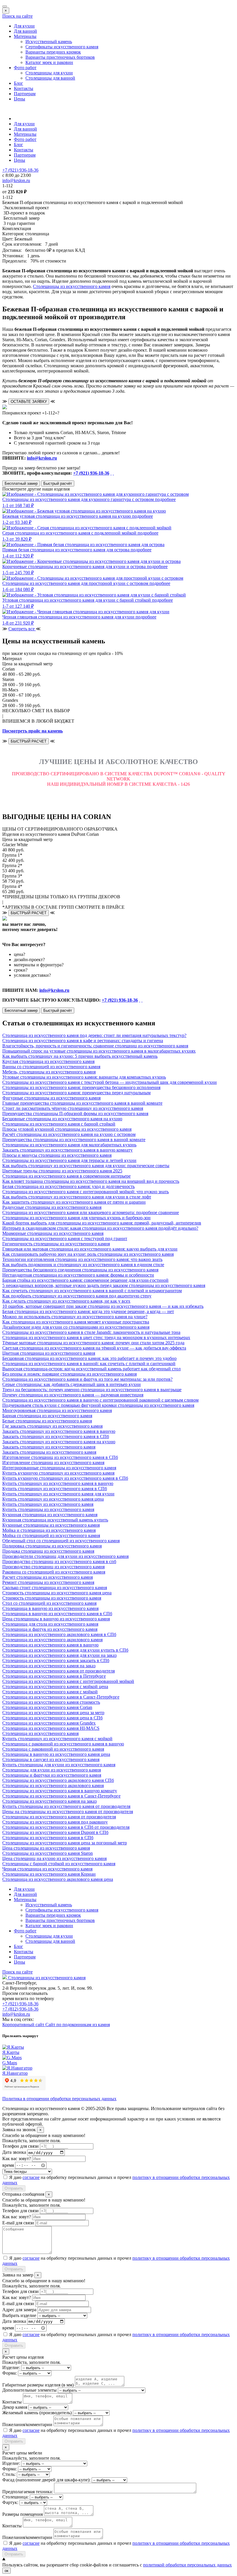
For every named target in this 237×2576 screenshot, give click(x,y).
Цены (20, 99)
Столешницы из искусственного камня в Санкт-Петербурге (61, 1796)
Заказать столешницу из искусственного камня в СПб (56, 1436)
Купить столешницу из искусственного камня (48, 1504)
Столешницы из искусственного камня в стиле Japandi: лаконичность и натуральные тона (91, 1332)
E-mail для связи (18, 2223)
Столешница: (15, 2497)
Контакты (24, 88)
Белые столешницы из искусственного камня (47, 1421)
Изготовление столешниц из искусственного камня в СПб (60, 1457)
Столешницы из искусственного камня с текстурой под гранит (65, 1239)
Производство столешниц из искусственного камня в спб (59, 1561)
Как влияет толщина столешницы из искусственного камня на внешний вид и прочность (91, 1181)
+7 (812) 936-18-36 (20, 2009)
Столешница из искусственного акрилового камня (52, 1640)
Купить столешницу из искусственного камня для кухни (58, 1494)
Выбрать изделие (19, 2315)
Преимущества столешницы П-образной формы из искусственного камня (75, 1113)
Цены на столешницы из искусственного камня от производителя (68, 1812)
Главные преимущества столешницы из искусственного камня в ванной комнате (82, 1103)
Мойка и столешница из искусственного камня (49, 1530)
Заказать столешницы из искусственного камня (49, 1452)
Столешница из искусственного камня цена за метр (53, 1713)
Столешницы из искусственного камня (72, 286)
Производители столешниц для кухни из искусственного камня (65, 1556)
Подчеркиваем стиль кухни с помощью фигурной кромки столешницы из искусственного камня (98, 1405)
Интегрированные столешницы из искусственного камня (59, 1468)
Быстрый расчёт (58, 483)
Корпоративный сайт (24, 2025)
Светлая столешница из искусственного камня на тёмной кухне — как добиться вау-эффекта (94, 1348)
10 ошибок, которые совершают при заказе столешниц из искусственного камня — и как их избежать (103, 1306)
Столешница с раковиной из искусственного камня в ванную (63, 1744)
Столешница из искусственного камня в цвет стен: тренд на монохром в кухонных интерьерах (96, 1337)
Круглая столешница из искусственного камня (48, 1061)
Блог (18, 83)
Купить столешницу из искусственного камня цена (53, 1499)
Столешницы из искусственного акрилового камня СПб (58, 1780)
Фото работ (25, 68)
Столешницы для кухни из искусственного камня (52, 1770)
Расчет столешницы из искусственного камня (48, 1577)
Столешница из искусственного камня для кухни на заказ (59, 1655)
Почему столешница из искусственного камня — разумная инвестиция (73, 1395)
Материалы (25, 36)
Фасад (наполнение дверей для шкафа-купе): (46, 2480)
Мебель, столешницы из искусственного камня (49, 1072)
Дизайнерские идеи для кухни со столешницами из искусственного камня (76, 1327)
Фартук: (10, 2502)
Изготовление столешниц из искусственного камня (53, 1463)
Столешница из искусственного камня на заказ (49, 1666)
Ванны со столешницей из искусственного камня (51, 1067)
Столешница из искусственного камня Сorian (47, 1707)
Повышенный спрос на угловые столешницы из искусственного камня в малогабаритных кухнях (99, 1051)
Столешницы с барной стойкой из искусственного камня (59, 1864)
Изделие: (11, 2367)
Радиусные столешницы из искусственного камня (52, 1207)
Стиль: (9, 2474)
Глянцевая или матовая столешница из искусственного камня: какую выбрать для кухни (90, 1249)
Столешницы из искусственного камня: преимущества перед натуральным (76, 1093)
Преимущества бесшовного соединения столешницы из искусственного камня (80, 1270)
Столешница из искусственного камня (40, 1733)
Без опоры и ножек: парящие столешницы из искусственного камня (70, 1374)
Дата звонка (14, 2152)
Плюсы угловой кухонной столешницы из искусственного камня (67, 1129)
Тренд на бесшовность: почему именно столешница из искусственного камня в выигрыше (92, 1390)
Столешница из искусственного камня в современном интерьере (66, 1176)
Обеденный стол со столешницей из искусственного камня (61, 1541)
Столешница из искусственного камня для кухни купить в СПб (65, 1650)
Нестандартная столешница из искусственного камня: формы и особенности (78, 1275)
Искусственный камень (49, 42)
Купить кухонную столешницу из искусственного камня (58, 1473)
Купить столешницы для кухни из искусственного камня (59, 1765)
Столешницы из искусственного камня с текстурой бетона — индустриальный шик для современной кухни (110, 1082)
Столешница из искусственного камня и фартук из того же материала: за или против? (87, 1379)
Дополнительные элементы (29, 2390)
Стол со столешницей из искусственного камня (49, 1603)
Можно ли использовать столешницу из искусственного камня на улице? (75, 1317)
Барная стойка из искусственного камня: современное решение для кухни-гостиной (85, 1280)
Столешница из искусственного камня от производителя (59, 1671)
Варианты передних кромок (53, 52)
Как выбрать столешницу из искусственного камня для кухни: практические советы (86, 1166)
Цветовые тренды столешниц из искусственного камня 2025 (62, 1171)
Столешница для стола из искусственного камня (50, 1624)
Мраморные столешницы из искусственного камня (53, 1233)
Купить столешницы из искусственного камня (48, 1509)
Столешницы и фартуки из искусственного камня (52, 1775)
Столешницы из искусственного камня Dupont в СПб (55, 1832)
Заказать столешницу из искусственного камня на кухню (59, 1442)
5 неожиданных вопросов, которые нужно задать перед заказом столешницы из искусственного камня (104, 1285)
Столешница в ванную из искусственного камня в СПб (57, 1614)
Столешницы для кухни (49, 73)
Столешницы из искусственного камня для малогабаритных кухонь (69, 1145)
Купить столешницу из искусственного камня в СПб (55, 1489)
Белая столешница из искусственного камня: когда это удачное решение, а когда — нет (88, 1311)
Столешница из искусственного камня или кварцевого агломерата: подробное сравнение (91, 1212)
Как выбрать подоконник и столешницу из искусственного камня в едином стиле (83, 1265)
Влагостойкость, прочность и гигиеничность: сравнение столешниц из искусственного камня (95, 1046)
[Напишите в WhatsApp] (111, 473)
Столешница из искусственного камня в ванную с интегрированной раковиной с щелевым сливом (100, 1400)
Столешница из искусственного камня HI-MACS (51, 1728)
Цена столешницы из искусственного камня (46, 1848)
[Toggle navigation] (5, 6)
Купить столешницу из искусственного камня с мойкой (57, 1739)
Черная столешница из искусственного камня (47, 1869)
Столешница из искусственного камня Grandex (49, 1723)
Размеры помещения (23, 2514)
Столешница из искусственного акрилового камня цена (58, 1879)
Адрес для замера (19, 2310)
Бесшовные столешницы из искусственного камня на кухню (62, 1119)
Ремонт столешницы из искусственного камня (48, 1582)
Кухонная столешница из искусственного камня (50, 1515)
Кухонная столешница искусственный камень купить (55, 1520)
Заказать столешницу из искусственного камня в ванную (59, 1431)
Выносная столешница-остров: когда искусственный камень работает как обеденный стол (91, 1369)
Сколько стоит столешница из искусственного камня (55, 1588)
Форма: (10, 2373)
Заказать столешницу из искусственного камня (49, 1447)
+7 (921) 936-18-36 (91, 473)
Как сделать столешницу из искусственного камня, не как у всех (66, 1301)
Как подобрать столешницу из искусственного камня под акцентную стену (77, 1296)
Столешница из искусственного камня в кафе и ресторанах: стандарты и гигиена (83, 1041)
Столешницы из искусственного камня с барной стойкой (59, 1124)
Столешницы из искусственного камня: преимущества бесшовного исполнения (81, 1087)
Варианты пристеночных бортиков (60, 57)
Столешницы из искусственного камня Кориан (49, 1874)
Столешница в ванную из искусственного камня (50, 1608)
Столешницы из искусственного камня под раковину (55, 1822)
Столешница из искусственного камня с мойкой (50, 1692)
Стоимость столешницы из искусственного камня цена (57, 1593)
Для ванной (25, 31)
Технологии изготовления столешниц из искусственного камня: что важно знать (82, 1259)
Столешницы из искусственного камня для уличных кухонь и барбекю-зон (76, 1218)
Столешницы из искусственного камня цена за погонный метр (65, 1843)
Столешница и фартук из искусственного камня (50, 1629)
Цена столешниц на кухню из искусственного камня (54, 1858)
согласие (31, 2177)
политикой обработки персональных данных (187, 2565)
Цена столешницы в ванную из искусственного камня (56, 1619)
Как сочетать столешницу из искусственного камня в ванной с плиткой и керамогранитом (92, 1291)
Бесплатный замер (21, 483)
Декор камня (15, 2407)
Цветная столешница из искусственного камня (49, 1353)
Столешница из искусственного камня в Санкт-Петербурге (61, 1697)
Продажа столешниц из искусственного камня (48, 1551)
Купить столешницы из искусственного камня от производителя (66, 1806)
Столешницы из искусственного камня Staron (48, 1853)
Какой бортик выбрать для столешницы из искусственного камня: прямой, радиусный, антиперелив (102, 1223)
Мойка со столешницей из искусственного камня (51, 1535)
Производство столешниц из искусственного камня (53, 1567)
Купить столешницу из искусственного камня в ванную (58, 1483)
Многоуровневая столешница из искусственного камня (57, 1410)
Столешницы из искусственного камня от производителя (59, 1817)
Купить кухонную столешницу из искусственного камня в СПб (65, 1478)
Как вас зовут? (17, 2159)
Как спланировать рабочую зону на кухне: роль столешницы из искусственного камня (88, 1254)
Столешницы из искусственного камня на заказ (49, 1801)
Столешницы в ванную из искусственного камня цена (56, 1754)
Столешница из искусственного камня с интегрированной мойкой (68, 1681)
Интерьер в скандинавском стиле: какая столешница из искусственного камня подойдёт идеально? (100, 1228)
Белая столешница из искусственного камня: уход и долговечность (68, 1186)
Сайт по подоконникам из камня (78, 2025)
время (8, 2165)
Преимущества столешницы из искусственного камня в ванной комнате (74, 1140)
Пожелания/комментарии (27, 2424)
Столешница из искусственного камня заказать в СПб (56, 1660)
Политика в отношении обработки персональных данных (59, 2099)
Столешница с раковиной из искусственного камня (53, 1749)
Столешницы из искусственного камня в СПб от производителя (66, 1827)
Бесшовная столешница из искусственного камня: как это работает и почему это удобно (89, 1358)
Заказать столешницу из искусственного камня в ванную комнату (67, 1150)
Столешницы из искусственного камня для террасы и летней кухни (69, 1160)
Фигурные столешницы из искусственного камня (51, 1098)
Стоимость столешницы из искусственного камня (52, 1598)
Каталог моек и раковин (49, 62)
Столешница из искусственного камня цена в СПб (52, 1718)
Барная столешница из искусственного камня (47, 1416)
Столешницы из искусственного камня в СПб (48, 1838)
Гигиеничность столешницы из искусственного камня (56, 1244)
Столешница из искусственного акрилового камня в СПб (59, 1634)
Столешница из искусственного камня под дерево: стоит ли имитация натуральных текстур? (94, 1035)
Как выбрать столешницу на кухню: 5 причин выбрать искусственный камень (80, 1056)
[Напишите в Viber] (113, 473)
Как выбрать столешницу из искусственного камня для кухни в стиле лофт (77, 1197)
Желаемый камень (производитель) (37, 2413)
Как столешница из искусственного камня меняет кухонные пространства (76, 1322)
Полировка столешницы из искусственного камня (52, 1546)
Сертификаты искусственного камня (62, 47)
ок (7, 2571)
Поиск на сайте (17, 16)
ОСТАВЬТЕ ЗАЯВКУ (29, 402)
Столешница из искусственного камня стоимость (51, 1702)
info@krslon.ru (42, 458)
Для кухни (24, 26)
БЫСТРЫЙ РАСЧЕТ (29, 741)
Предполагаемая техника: (28, 2492)
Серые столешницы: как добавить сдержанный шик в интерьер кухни (72, 1384)
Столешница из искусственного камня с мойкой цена (55, 1687)
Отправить (14, 2188)
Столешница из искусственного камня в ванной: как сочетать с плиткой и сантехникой (89, 1364)
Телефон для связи (21, 2146)
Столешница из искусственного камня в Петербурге (54, 1676)
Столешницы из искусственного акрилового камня (53, 1785)
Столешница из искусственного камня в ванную (50, 1645)
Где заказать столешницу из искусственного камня (52, 1426)
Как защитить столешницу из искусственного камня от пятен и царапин (74, 1202)
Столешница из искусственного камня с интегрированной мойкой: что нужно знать (86, 1192)
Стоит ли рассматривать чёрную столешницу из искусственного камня (73, 1108)
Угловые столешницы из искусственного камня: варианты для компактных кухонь (84, 1077)
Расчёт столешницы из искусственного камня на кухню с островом (69, 1134)
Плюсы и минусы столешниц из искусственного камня (57, 1155)
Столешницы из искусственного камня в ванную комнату (60, 1791)
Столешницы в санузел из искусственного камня (51, 1759)
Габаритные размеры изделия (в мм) (38, 2385)
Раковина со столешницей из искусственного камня (54, 1572)
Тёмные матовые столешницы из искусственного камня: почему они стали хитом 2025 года (93, 1343)
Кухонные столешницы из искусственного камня (51, 1525)
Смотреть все (22, 629)
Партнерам (25, 94)
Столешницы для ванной (50, 78)
